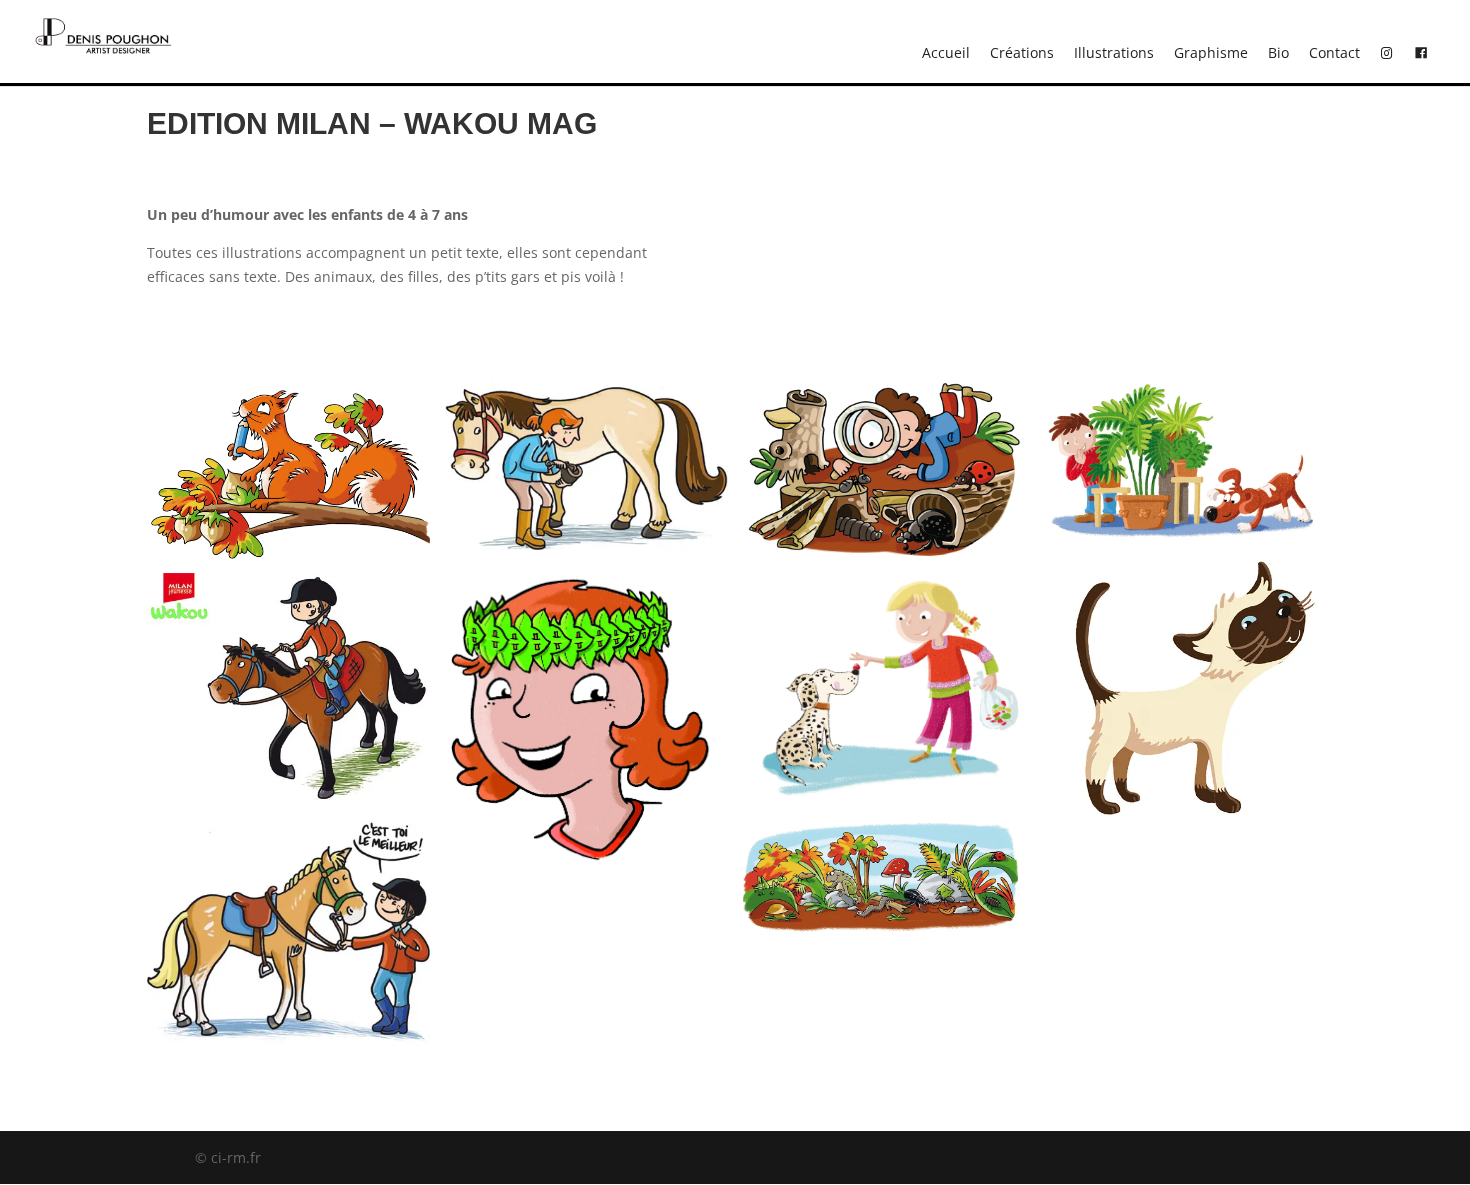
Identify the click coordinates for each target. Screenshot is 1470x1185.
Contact (1334, 52)
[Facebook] (1421, 53)
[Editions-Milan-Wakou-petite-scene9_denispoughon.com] (288, 801)
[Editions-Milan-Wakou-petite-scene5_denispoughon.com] (884, 564)
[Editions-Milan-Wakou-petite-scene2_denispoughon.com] (1181, 544)
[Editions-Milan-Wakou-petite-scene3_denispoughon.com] (884, 931)
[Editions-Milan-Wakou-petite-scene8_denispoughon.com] (288, 1051)
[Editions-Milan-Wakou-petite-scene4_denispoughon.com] (884, 804)
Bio (1278, 52)
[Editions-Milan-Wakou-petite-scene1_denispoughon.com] (1181, 831)
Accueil (946, 52)
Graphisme (1211, 52)
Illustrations (1114, 52)
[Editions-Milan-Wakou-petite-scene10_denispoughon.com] (288, 562)
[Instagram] (1387, 53)
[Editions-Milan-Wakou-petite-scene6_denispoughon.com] (586, 866)
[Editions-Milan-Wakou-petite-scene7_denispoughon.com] (586, 549)
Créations (1022, 52)
